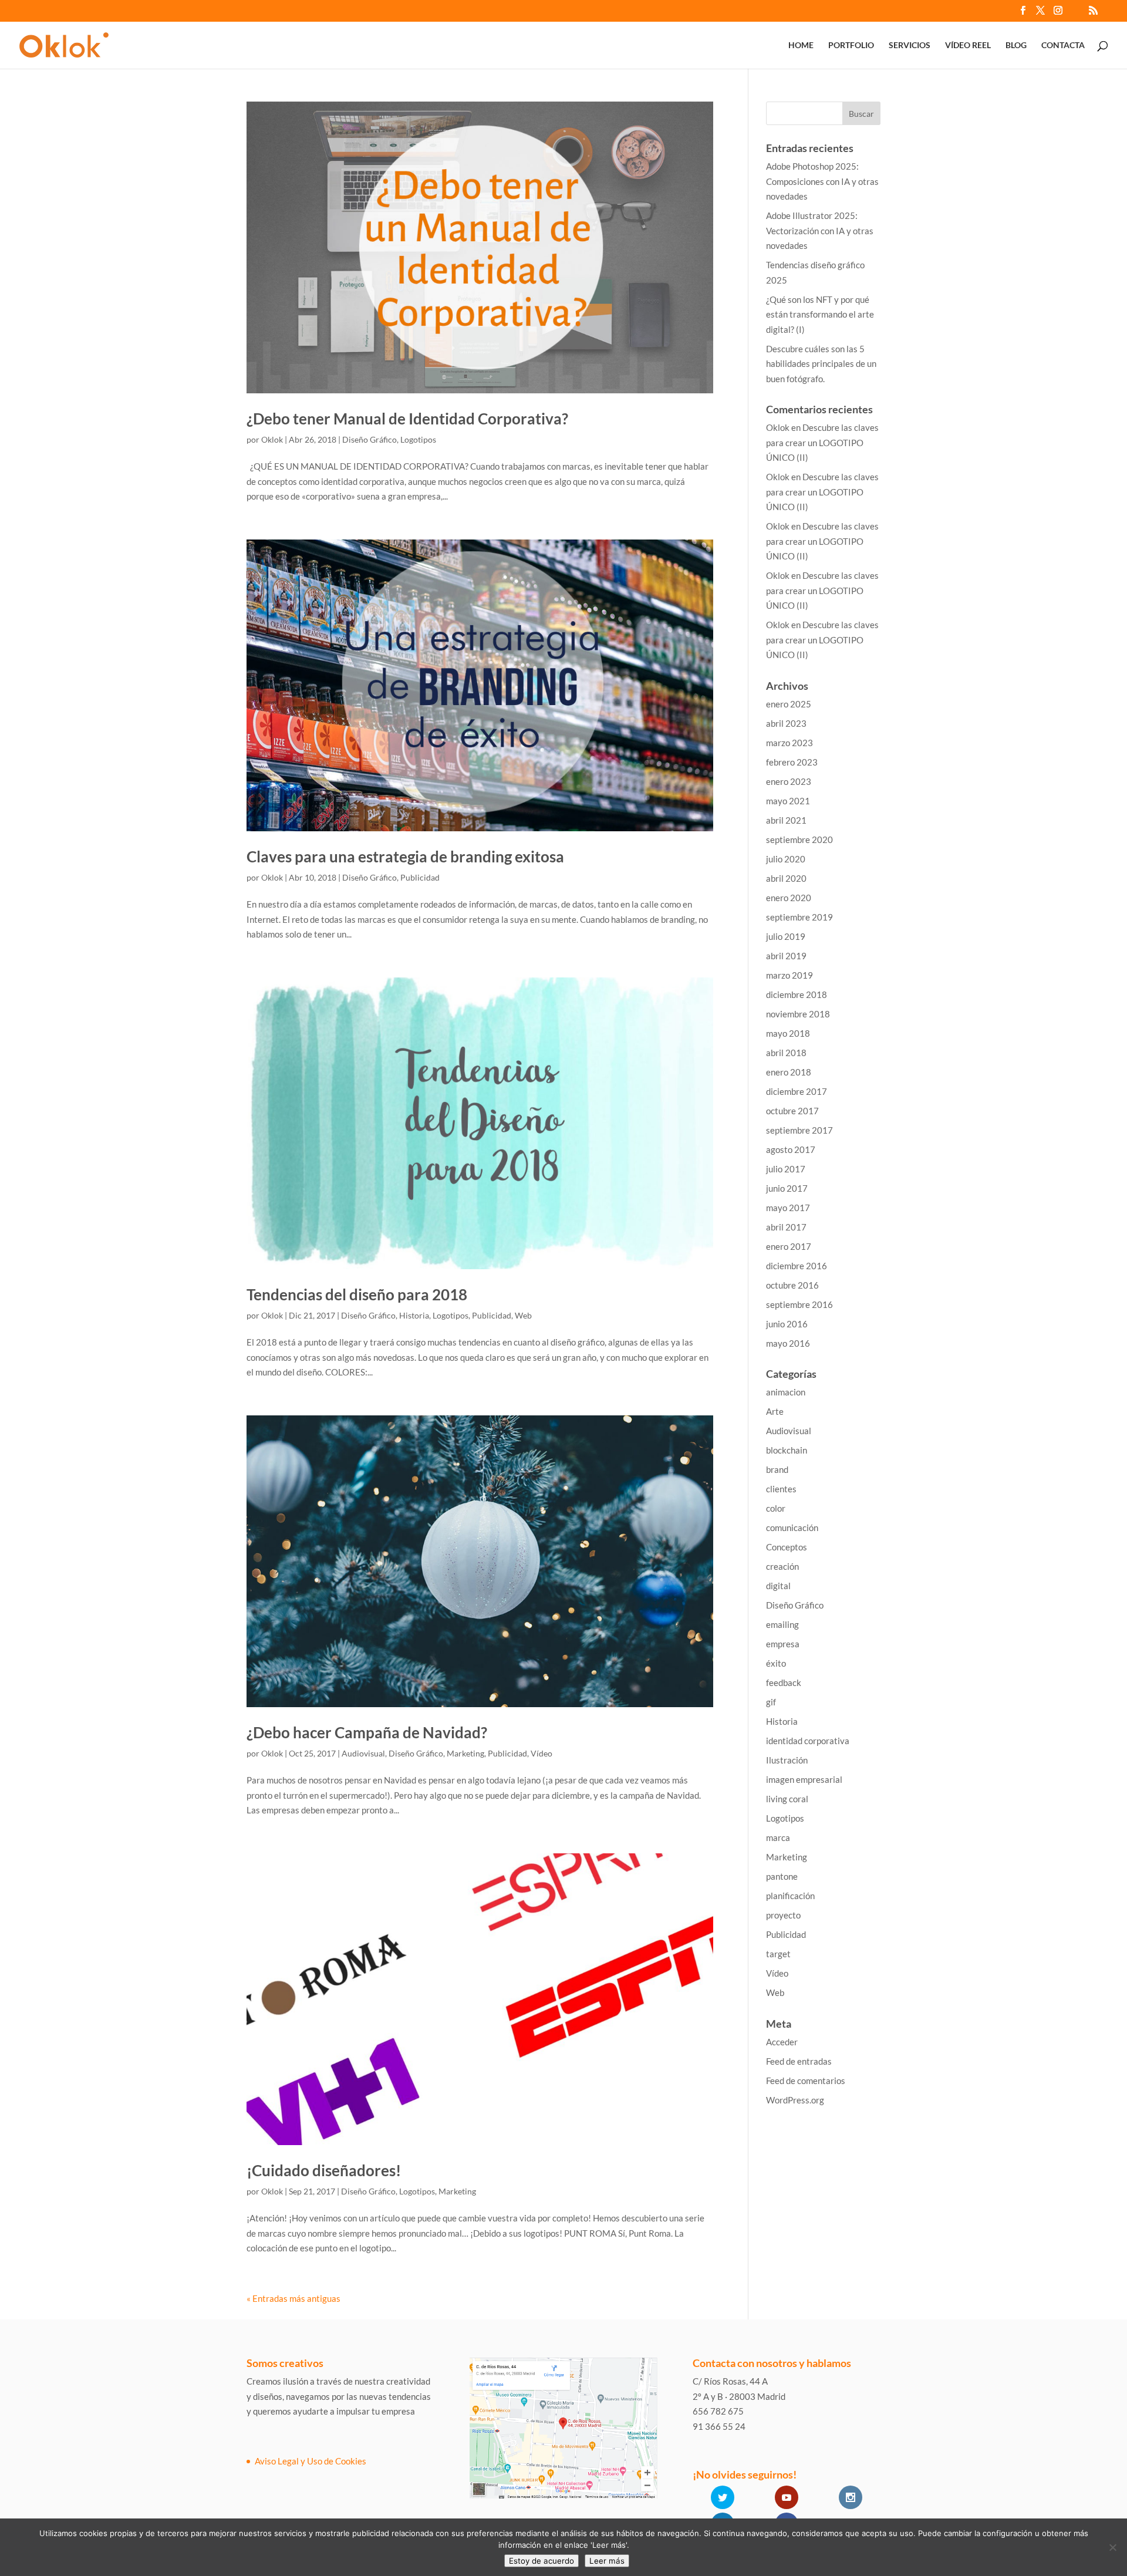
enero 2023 (789, 781)
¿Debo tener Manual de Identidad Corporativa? (407, 419)
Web (523, 1315)
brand (777, 1469)
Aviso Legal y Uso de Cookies (311, 2461)
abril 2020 (786, 878)
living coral (787, 1799)
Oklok (272, 439)
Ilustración (787, 1760)
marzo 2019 (789, 975)
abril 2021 (786, 820)
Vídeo (541, 1753)
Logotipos (418, 439)
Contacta (1063, 45)
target (778, 1954)
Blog (1016, 45)
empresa (783, 1644)
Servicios (910, 45)
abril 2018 (786, 1053)
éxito (776, 1663)
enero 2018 (789, 1072)
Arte (775, 1411)
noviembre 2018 (798, 1014)
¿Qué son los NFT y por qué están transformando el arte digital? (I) (820, 314)
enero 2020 (789, 898)
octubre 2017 (792, 1111)
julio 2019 (786, 936)
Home (801, 45)
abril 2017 (786, 1227)
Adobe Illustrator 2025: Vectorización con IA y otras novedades (820, 230)
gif (771, 1702)
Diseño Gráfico (370, 439)
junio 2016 (787, 1324)
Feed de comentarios (806, 2081)
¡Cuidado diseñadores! (324, 2170)
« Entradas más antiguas (293, 2298)
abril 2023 (786, 723)
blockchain (787, 1450)
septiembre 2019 (799, 917)
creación (782, 1566)
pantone (782, 1876)
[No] (1112, 2547)
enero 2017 (789, 1246)
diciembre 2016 (797, 1266)
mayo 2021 (788, 801)
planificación (790, 1896)
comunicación (792, 1528)
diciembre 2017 (797, 1091)
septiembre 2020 (799, 839)
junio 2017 (787, 1188)
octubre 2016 (792, 1285)
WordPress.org (795, 2100)
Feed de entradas (799, 2061)
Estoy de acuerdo (541, 2561)
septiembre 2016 (799, 1304)
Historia (414, 1315)
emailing (782, 1624)
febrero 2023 (792, 762)
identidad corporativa (808, 1741)
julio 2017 (786, 1169)
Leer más (607, 2561)
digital (778, 1586)
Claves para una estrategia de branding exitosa (405, 857)
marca (778, 1837)
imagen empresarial (804, 1779)
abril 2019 (786, 956)
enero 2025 (789, 704)
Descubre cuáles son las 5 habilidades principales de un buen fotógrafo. (821, 364)
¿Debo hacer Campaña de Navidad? (367, 1732)
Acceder (782, 2042)
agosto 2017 (791, 1149)
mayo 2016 (788, 1343)
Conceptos (787, 1547)
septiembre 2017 (799, 1130)
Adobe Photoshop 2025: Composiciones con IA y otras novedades (822, 181)
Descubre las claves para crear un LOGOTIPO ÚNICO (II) (822, 442)
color (776, 1508)
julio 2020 (786, 859)
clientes (781, 1489)
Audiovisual (363, 1753)
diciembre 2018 (797, 994)
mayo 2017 (788, 1208)
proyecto (783, 1915)
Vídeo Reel (968, 45)
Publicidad (420, 877)
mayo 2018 (788, 1033)
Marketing (465, 1753)
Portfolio (851, 45)
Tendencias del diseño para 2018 (357, 1294)
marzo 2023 (789, 743)
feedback (784, 1683)
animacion (786, 1392)
